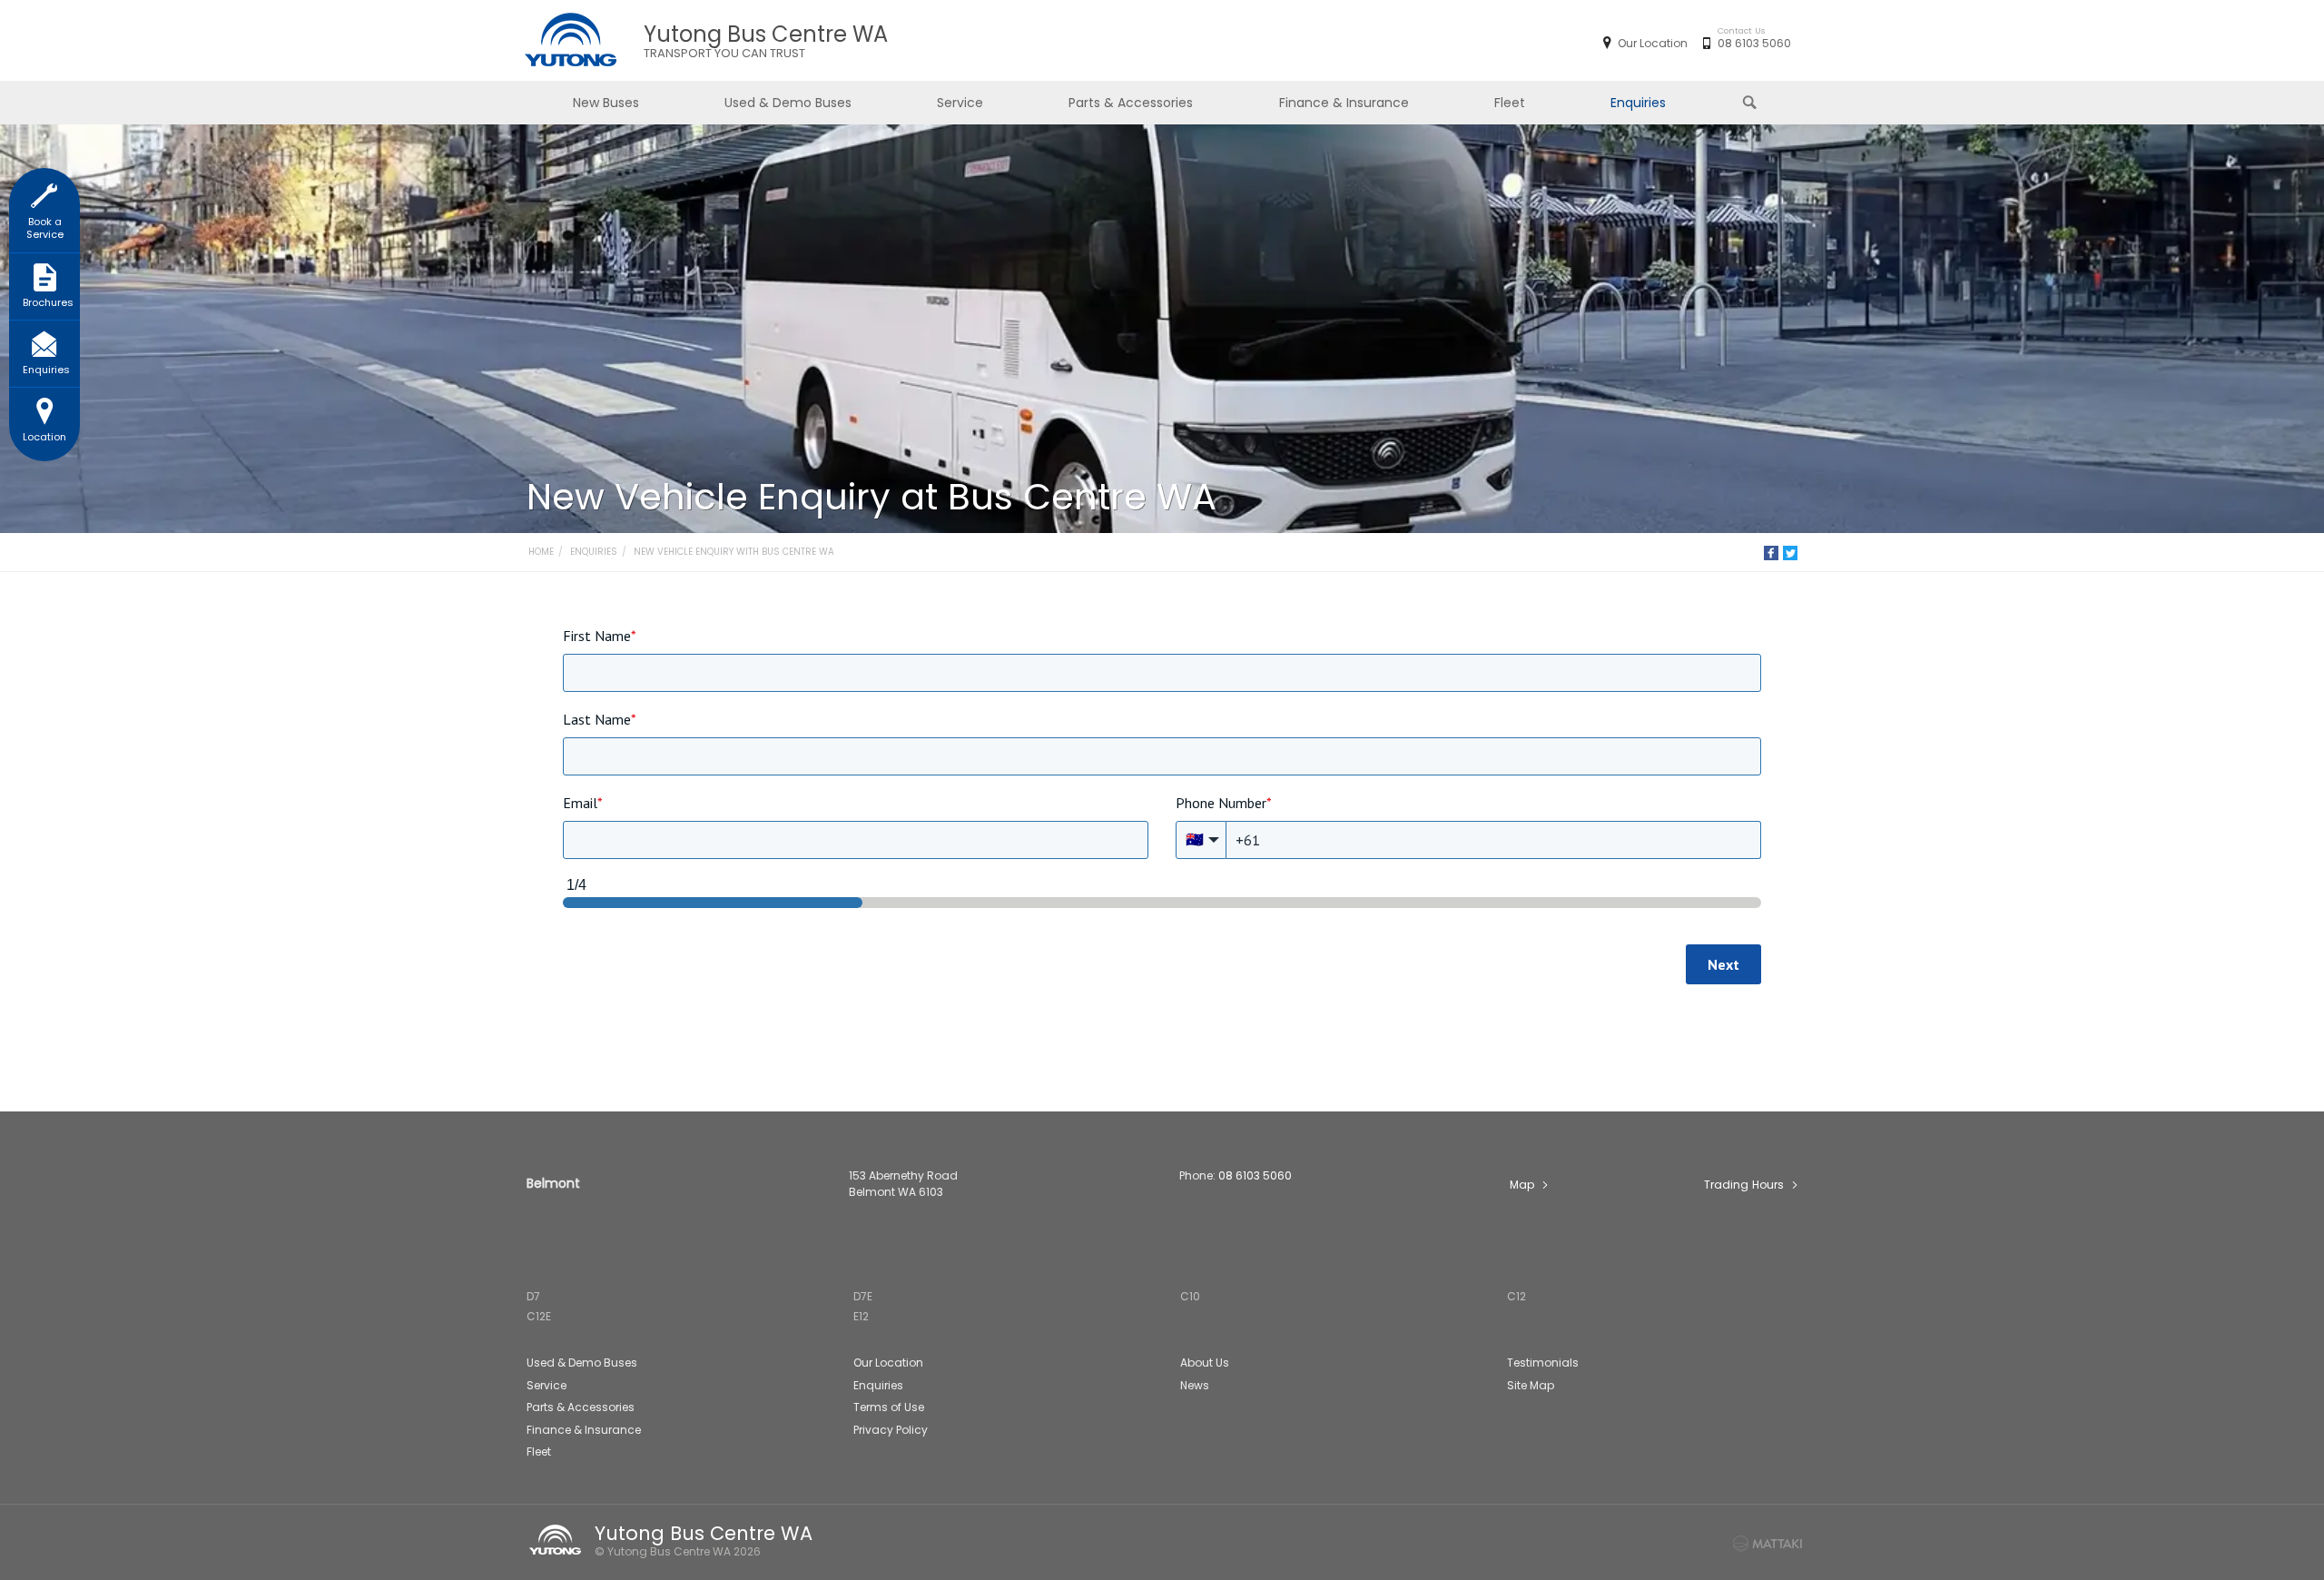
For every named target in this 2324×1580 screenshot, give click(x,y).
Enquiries (1638, 103)
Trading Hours (1744, 1185)
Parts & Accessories (1131, 103)
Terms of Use (889, 1407)
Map (1522, 1185)
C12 (1517, 1296)
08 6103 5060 (1754, 43)
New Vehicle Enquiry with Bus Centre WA (734, 552)
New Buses (606, 103)
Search (1751, 103)
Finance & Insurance (1344, 103)
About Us (1205, 1363)
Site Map (1531, 1385)
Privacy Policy (891, 1430)
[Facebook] (1771, 553)
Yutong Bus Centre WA (766, 41)
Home (541, 552)
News (1195, 1385)
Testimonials (1543, 1363)
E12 (861, 1316)
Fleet (1510, 103)
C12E (539, 1316)
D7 (533, 1296)
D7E (863, 1296)
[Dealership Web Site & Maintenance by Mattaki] (1768, 1544)
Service (960, 103)
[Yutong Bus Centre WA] (570, 41)
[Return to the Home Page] (558, 1540)
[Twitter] (1790, 553)
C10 (1190, 1296)
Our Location (1653, 43)
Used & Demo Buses (788, 103)
